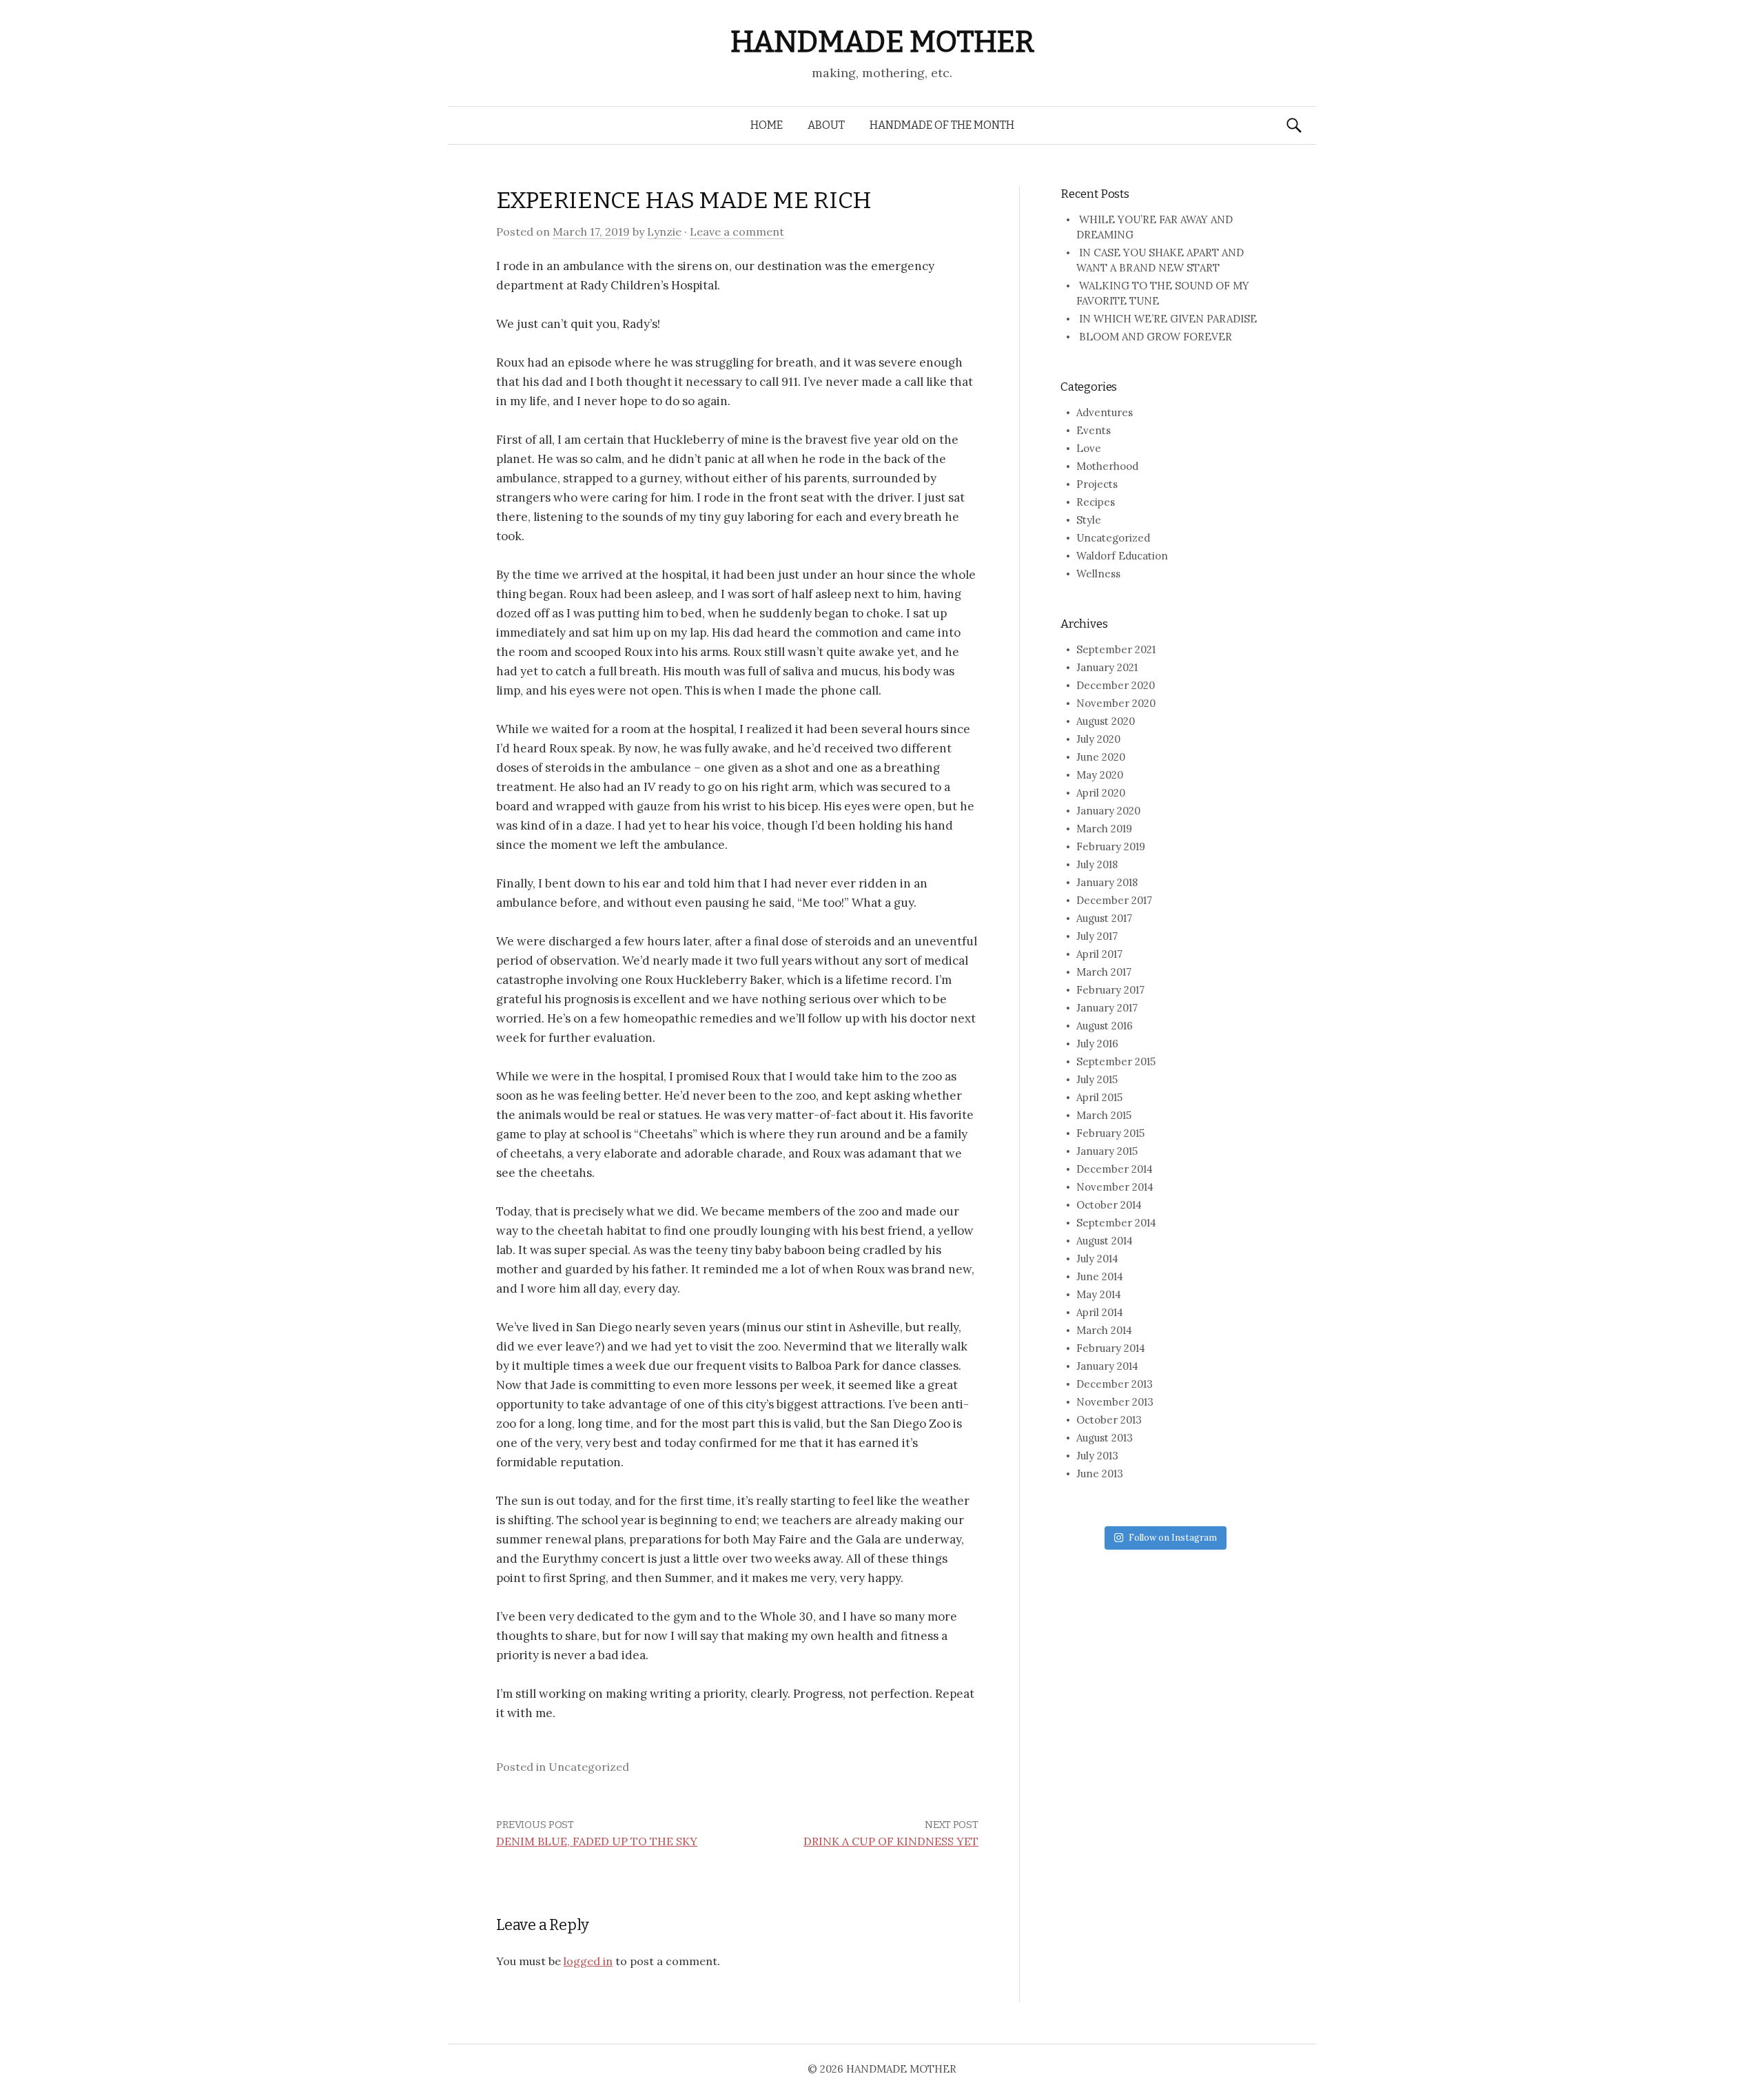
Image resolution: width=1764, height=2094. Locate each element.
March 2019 (1104, 829)
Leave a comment (737, 232)
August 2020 (1106, 721)
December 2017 (1114, 900)
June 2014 (1100, 1276)
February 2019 (1111, 846)
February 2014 (1111, 1348)
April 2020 (1101, 793)
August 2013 (1105, 1438)
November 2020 (1116, 703)
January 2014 (1107, 1366)
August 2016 (1105, 1026)
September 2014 (1116, 1223)
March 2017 (1104, 972)
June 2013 (1100, 1474)
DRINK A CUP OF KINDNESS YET (891, 1841)
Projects (1097, 484)
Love (1089, 448)
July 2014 (1097, 1259)
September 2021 (1116, 649)
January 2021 (1107, 667)
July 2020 (1098, 739)
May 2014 (1099, 1294)
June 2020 (1101, 757)
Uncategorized (1113, 538)
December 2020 (1116, 685)
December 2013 (1115, 1384)
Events (1094, 430)
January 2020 (1108, 811)
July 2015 (1097, 1079)
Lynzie (664, 232)
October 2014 (1109, 1205)
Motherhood (1107, 466)
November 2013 (1115, 1402)
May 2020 (1100, 775)
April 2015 (1099, 1097)
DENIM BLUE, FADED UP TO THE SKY (597, 1841)
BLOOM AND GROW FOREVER (1156, 337)
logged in (588, 1961)
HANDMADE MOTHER (882, 42)
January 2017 (1107, 1008)
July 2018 (1097, 864)
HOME (767, 125)
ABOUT (826, 125)
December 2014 (1115, 1169)
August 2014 (1105, 1241)
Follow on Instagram (1173, 1538)
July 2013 (1097, 1456)
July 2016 (1097, 1044)
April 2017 (1099, 954)
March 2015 (1104, 1115)
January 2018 (1107, 882)
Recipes (1096, 502)
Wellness (1098, 574)
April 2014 (1100, 1312)
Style (1089, 520)
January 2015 (1107, 1151)
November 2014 (1115, 1187)
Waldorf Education (1122, 556)
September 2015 (1116, 1061)
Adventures (1105, 412)
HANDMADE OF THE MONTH (942, 125)
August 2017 (1104, 918)
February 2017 (1110, 990)
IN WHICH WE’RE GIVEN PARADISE (1168, 319)
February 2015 (1110, 1133)
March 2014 (1104, 1330)
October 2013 (1109, 1420)
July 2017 (1097, 936)
